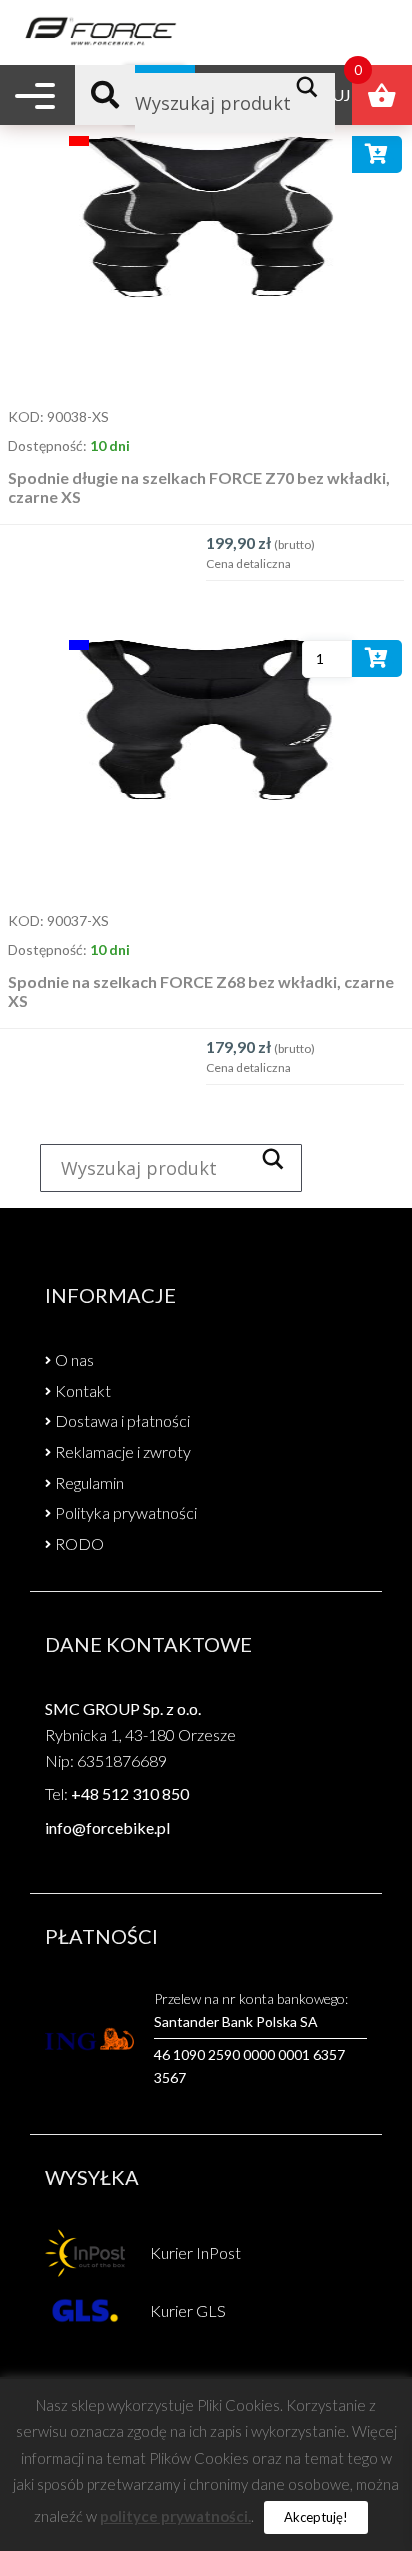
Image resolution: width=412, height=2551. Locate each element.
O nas (74, 1359)
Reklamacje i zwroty (123, 1451)
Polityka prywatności (126, 1512)
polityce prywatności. (175, 2516)
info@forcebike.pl (107, 1827)
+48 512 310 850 (130, 1793)
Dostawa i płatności (122, 1420)
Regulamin (89, 1482)
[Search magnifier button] (312, 87)
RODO (79, 1543)
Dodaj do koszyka (377, 158)
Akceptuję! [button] (316, 2517)
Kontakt (83, 1390)
